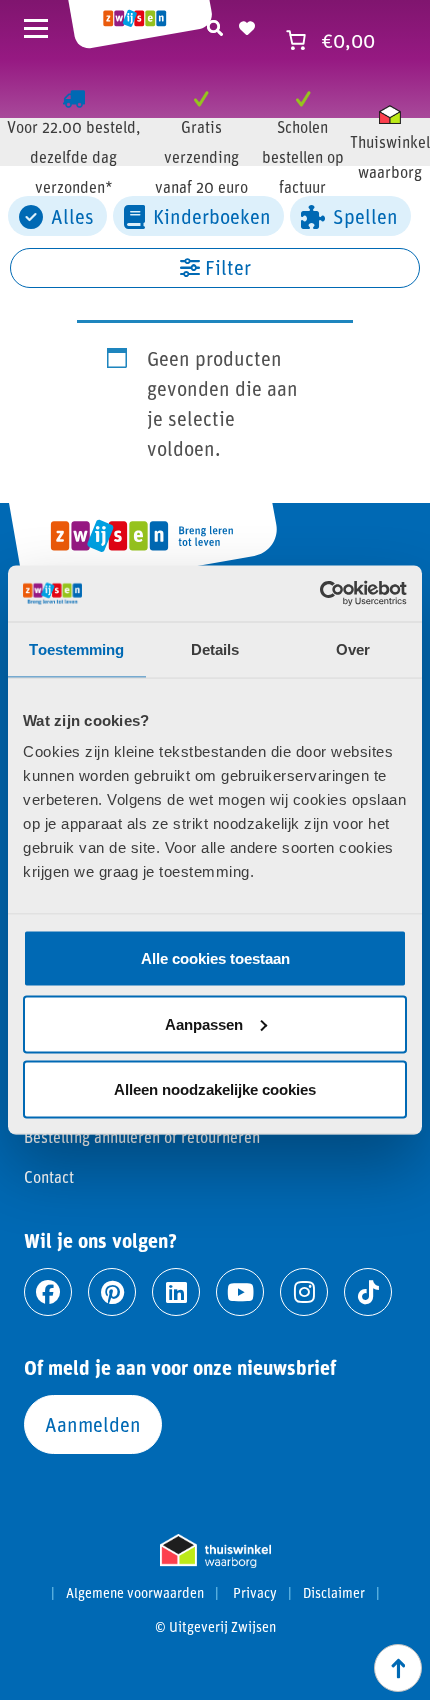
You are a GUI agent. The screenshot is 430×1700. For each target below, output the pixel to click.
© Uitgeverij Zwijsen (215, 1627)
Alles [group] (72, 216)
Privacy (255, 1593)
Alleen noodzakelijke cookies (215, 1089)
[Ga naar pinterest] (112, 1292)
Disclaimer (334, 1593)
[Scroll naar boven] (398, 1668)
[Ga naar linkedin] (176, 1292)
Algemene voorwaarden (135, 1593)
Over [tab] (353, 648)
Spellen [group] (365, 216)
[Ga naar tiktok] (368, 1292)
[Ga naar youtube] (240, 1292)
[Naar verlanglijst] (247, 25)
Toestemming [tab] (76, 648)
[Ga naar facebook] (48, 1292)
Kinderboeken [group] (212, 216)
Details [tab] (215, 648)
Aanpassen (204, 1023)
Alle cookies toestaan (215, 958)
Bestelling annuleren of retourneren (142, 1136)
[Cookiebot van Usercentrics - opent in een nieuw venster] (319, 594)
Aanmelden (93, 1424)
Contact (49, 1176)
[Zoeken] (215, 25)
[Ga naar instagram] (304, 1292)
